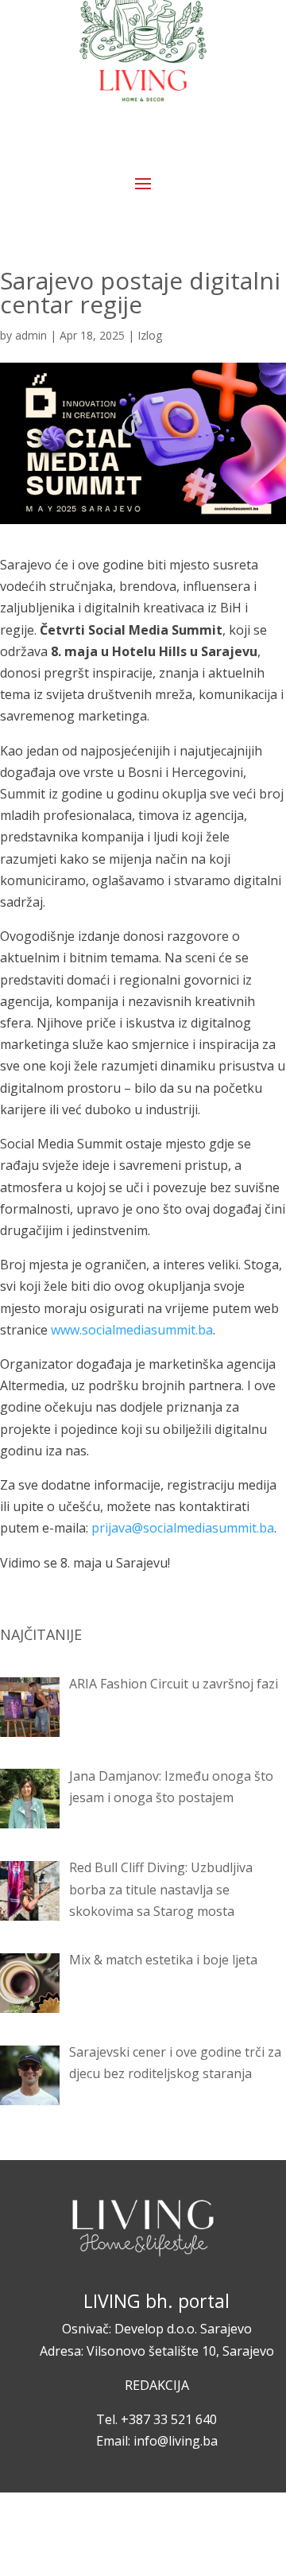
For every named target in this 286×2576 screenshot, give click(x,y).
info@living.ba (176, 2441)
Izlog (150, 335)
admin (31, 335)
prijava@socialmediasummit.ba (183, 1528)
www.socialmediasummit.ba (132, 1330)
